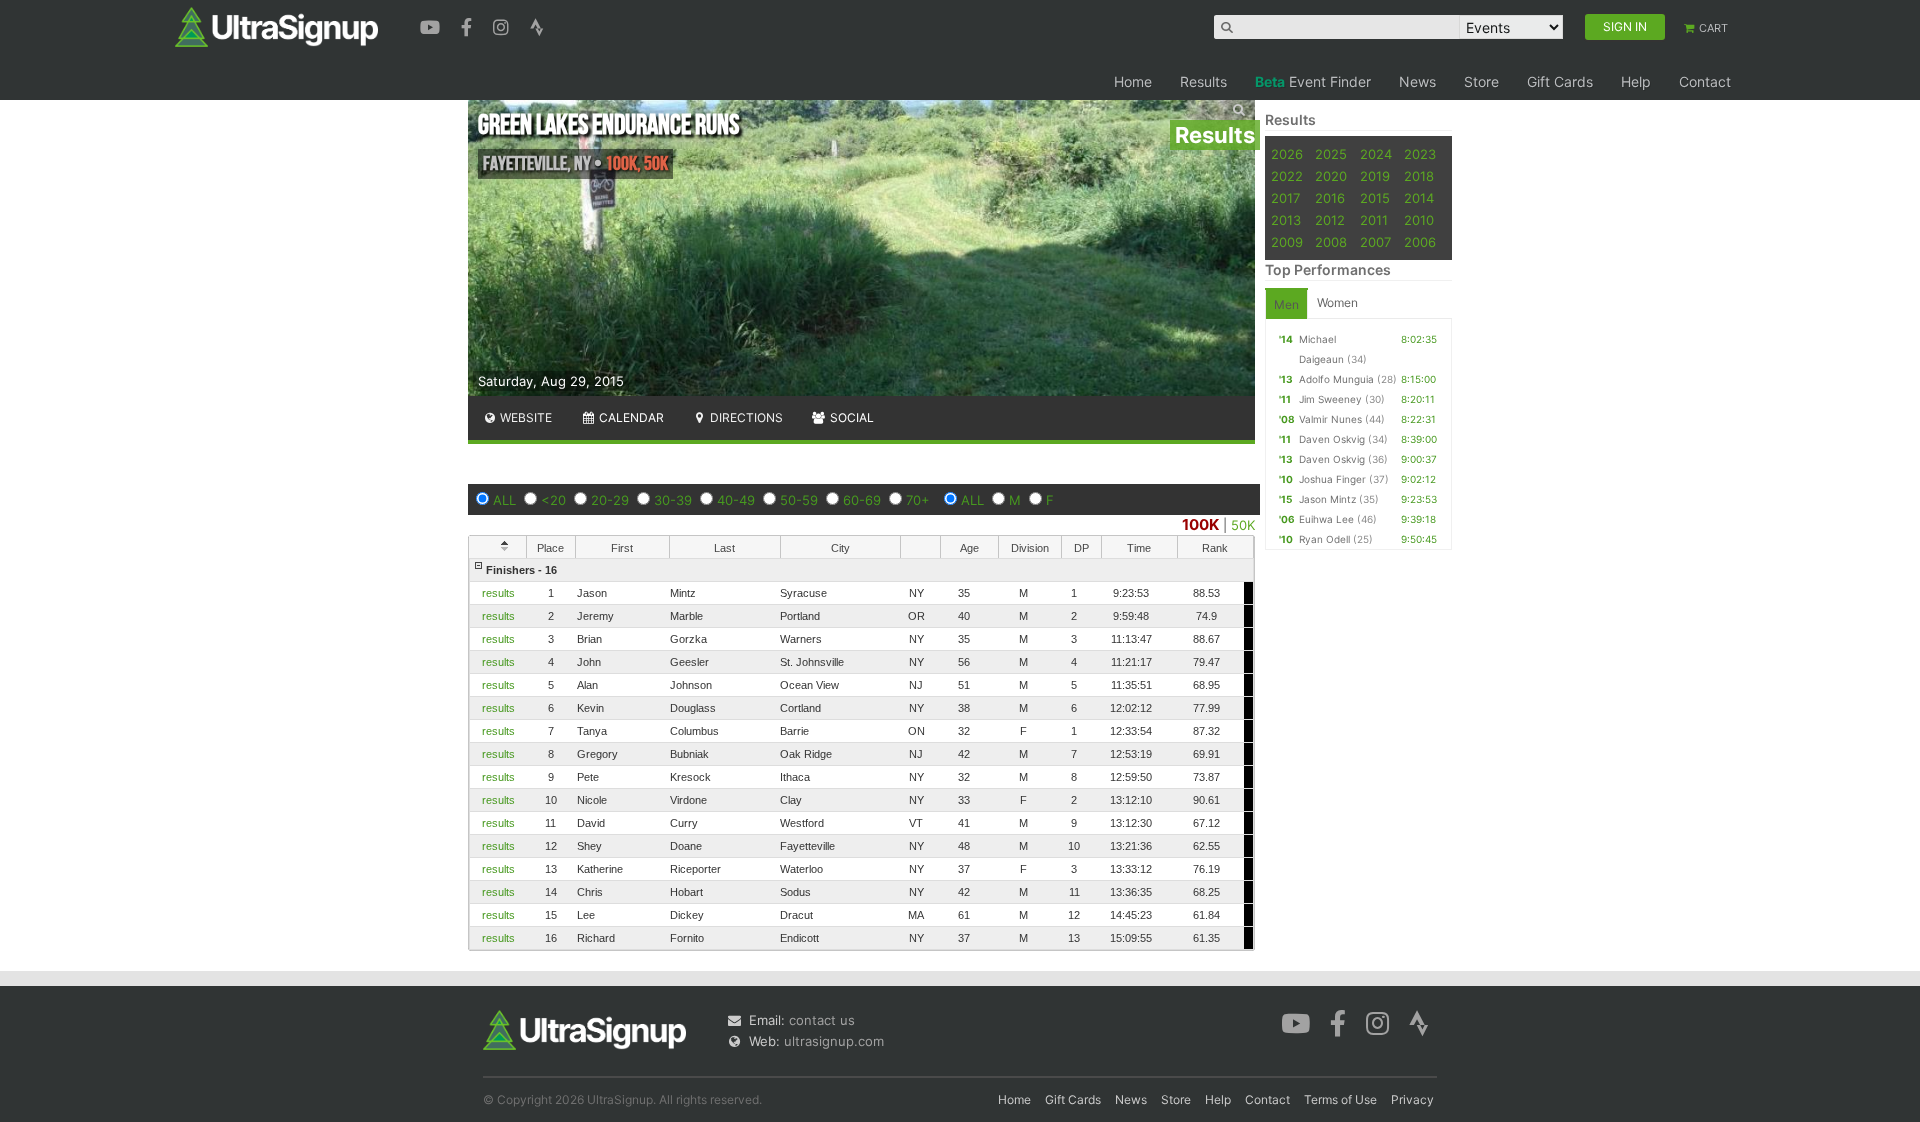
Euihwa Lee (1326, 519)
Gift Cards (1560, 81)
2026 (1287, 154)
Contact (1705, 81)
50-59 (799, 500)
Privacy (1412, 1099)
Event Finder (1313, 81)
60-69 (862, 500)
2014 (1419, 198)
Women (1337, 302)
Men (1286, 304)
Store (1481, 81)
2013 (1286, 220)
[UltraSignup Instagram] (503, 25)
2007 (1375, 242)
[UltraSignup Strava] (537, 25)
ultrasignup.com (834, 1041)
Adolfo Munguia (1336, 379)
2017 (1285, 198)
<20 (553, 500)
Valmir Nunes (1330, 419)
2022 (1287, 176)
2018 (1419, 176)
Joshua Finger (1332, 479)
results (498, 593)
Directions (745, 417)
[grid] (861, 754)
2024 (1376, 154)
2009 (1287, 242)
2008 (1331, 242)
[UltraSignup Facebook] (469, 25)
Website (524, 417)
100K (1200, 524)
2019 (1375, 176)
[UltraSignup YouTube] (432, 25)
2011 (1374, 220)
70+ (918, 500)
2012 (1330, 220)
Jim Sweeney (1330, 399)
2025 (1331, 154)
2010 (1419, 220)
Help (1636, 81)
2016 (1330, 198)
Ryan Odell (1324, 539)
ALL (504, 500)
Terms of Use (1340, 1099)
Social (850, 417)
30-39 (673, 500)
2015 (1375, 198)
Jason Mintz (1327, 499)
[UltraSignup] (276, 26)
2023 (1420, 154)
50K (1243, 525)
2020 (1331, 176)
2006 (1420, 242)
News (1417, 81)
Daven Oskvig (1332, 439)
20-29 (610, 500)
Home (1133, 81)
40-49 (736, 500)
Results (1203, 81)
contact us (822, 1020)
